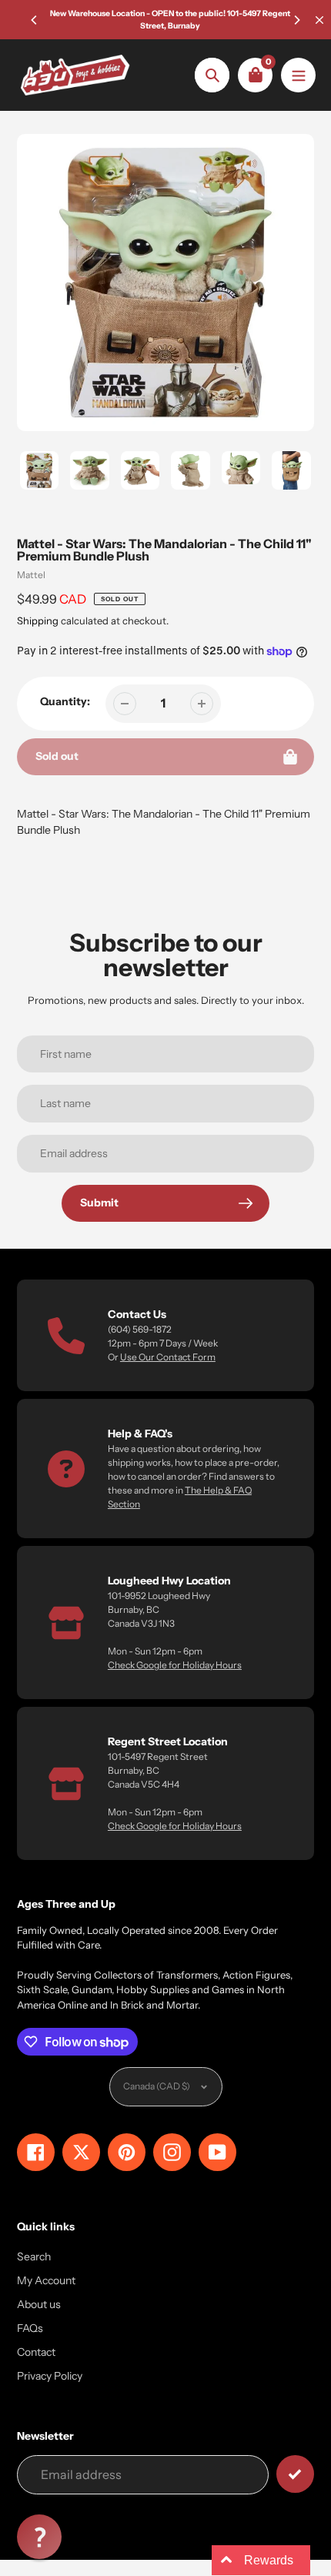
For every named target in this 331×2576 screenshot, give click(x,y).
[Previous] (35, 20)
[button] (39, 2537)
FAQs (30, 2328)
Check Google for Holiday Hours (175, 1665)
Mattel (31, 575)
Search (34, 2257)
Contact (36, 2352)
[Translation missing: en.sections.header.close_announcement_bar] (319, 20)
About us (39, 2304)
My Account (46, 2280)
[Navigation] (298, 75)
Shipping (38, 621)
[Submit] (295, 2474)
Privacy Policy (50, 2376)
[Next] (296, 20)
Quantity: (65, 701)
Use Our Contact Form (168, 1357)
